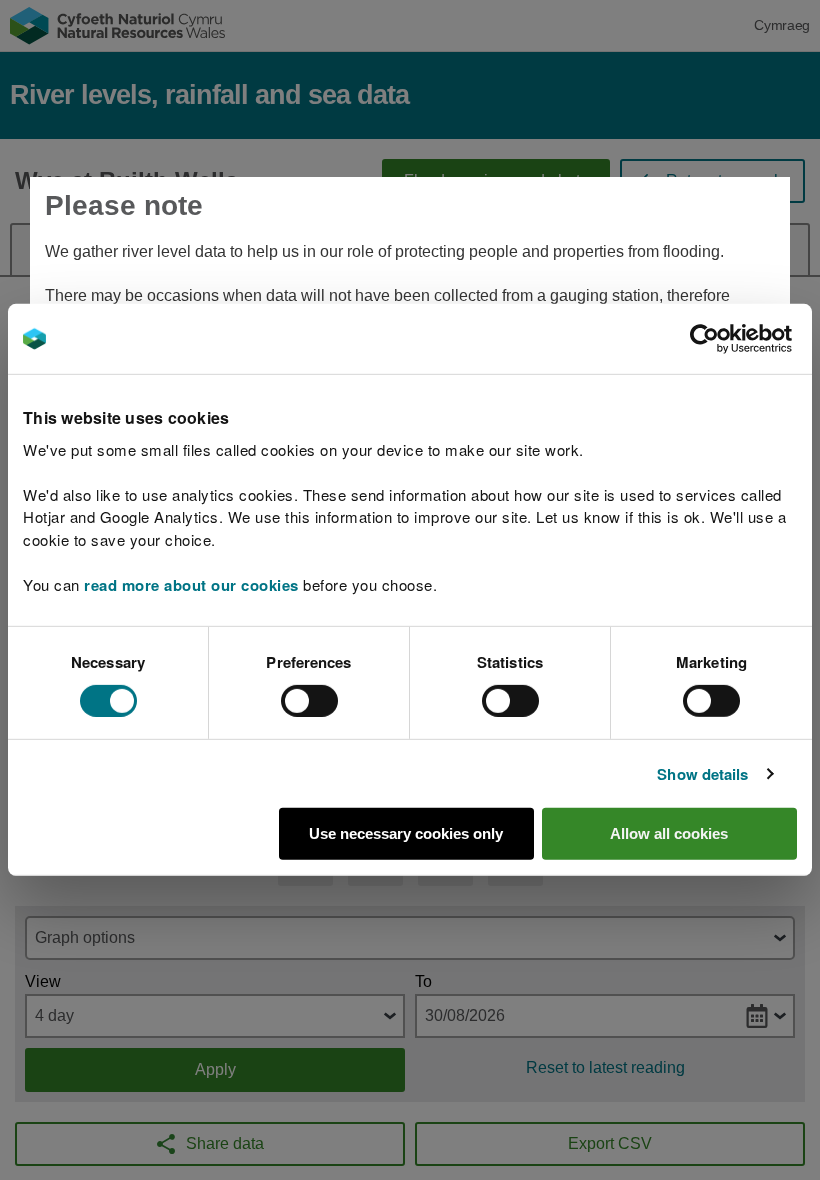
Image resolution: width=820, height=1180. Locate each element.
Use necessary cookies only (406, 833)
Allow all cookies (669, 833)
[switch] (309, 701)
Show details (702, 774)
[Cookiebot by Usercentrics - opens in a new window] (739, 339)
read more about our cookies (191, 584)
